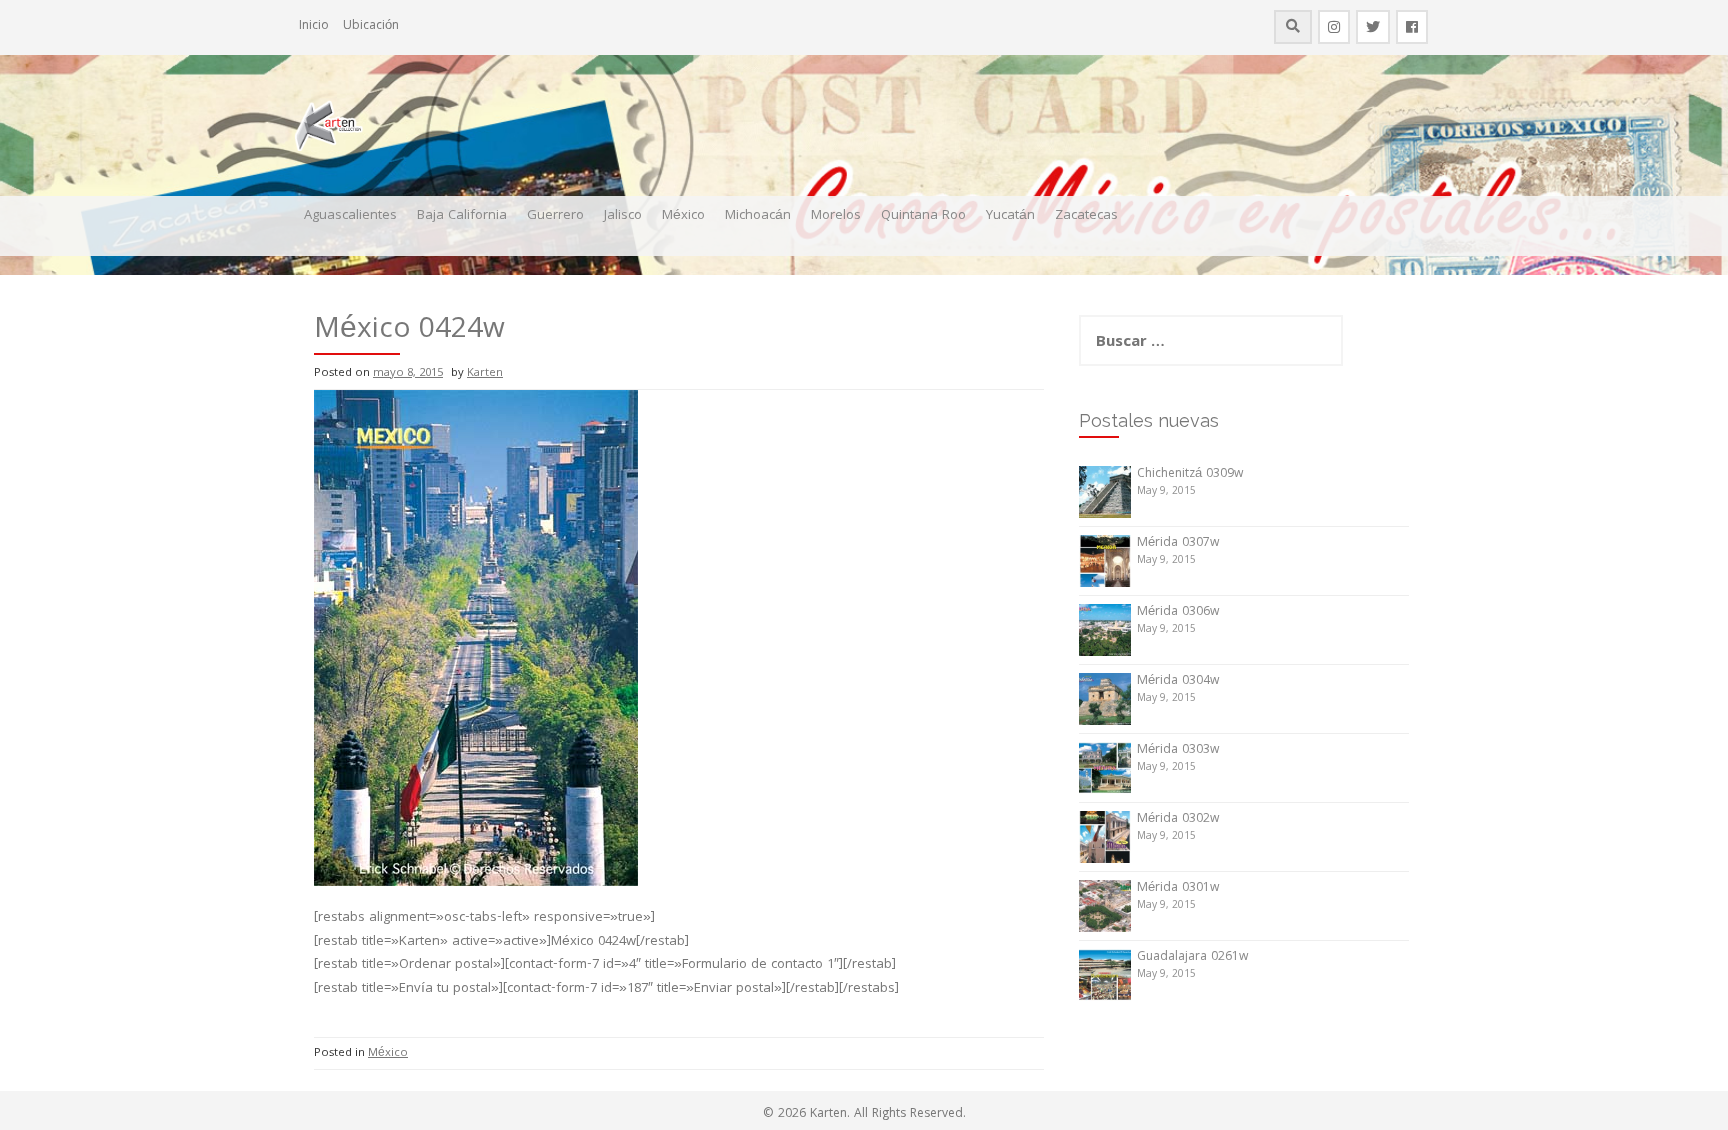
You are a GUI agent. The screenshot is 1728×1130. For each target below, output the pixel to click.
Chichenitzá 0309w (1190, 474)
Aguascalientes (350, 216)
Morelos (836, 216)
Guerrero (555, 216)
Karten (485, 373)
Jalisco (623, 216)
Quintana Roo (923, 216)
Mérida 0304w (1178, 681)
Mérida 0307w (1178, 543)
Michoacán (758, 216)
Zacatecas (1086, 216)
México (683, 216)
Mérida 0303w (1178, 750)
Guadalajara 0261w (1192, 957)
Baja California (462, 216)
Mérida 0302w (1178, 819)
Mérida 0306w (1178, 612)
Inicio (314, 26)
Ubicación (371, 26)
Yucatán (1010, 216)
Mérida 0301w (1178, 888)
